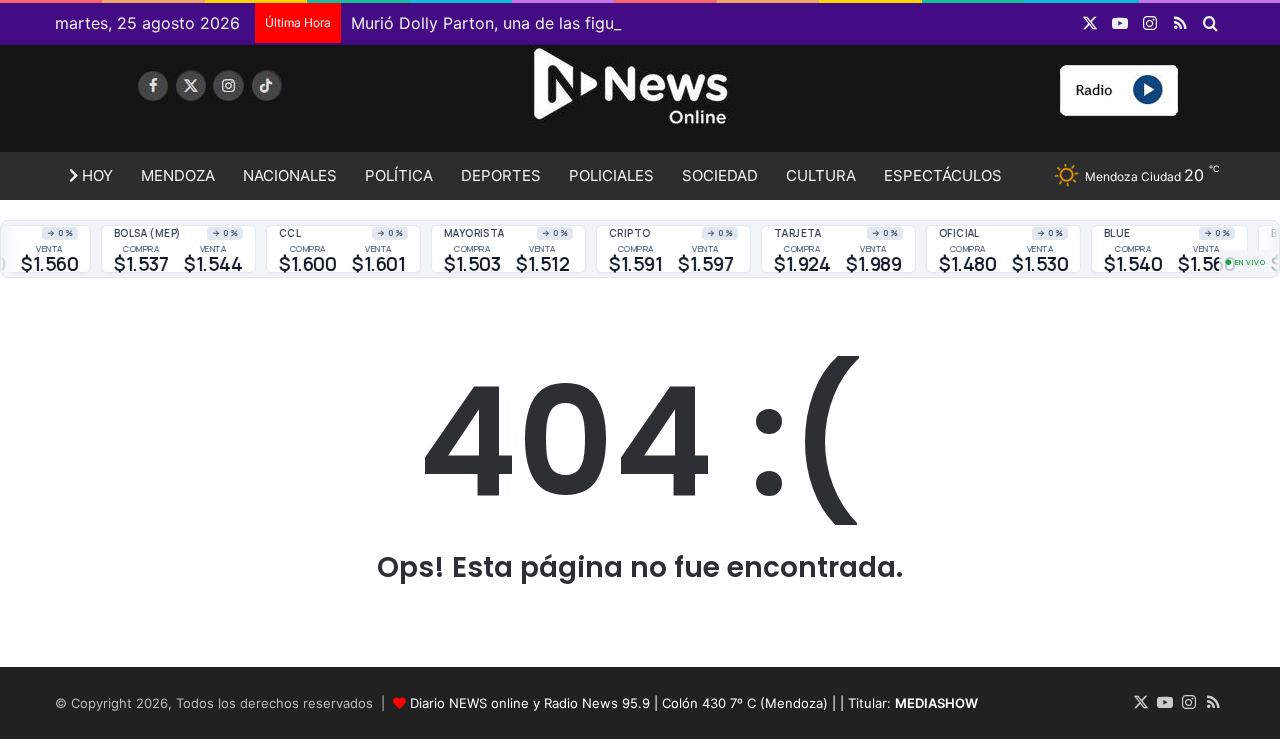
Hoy (95, 175)
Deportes (501, 175)
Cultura (821, 175)
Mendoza (178, 175)
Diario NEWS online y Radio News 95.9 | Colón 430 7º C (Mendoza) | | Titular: (694, 703)
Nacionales (290, 175)
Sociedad (720, 175)
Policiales (611, 175)
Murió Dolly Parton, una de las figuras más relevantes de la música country (635, 23)
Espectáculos (943, 175)
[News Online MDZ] (240, 105)
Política (399, 175)
